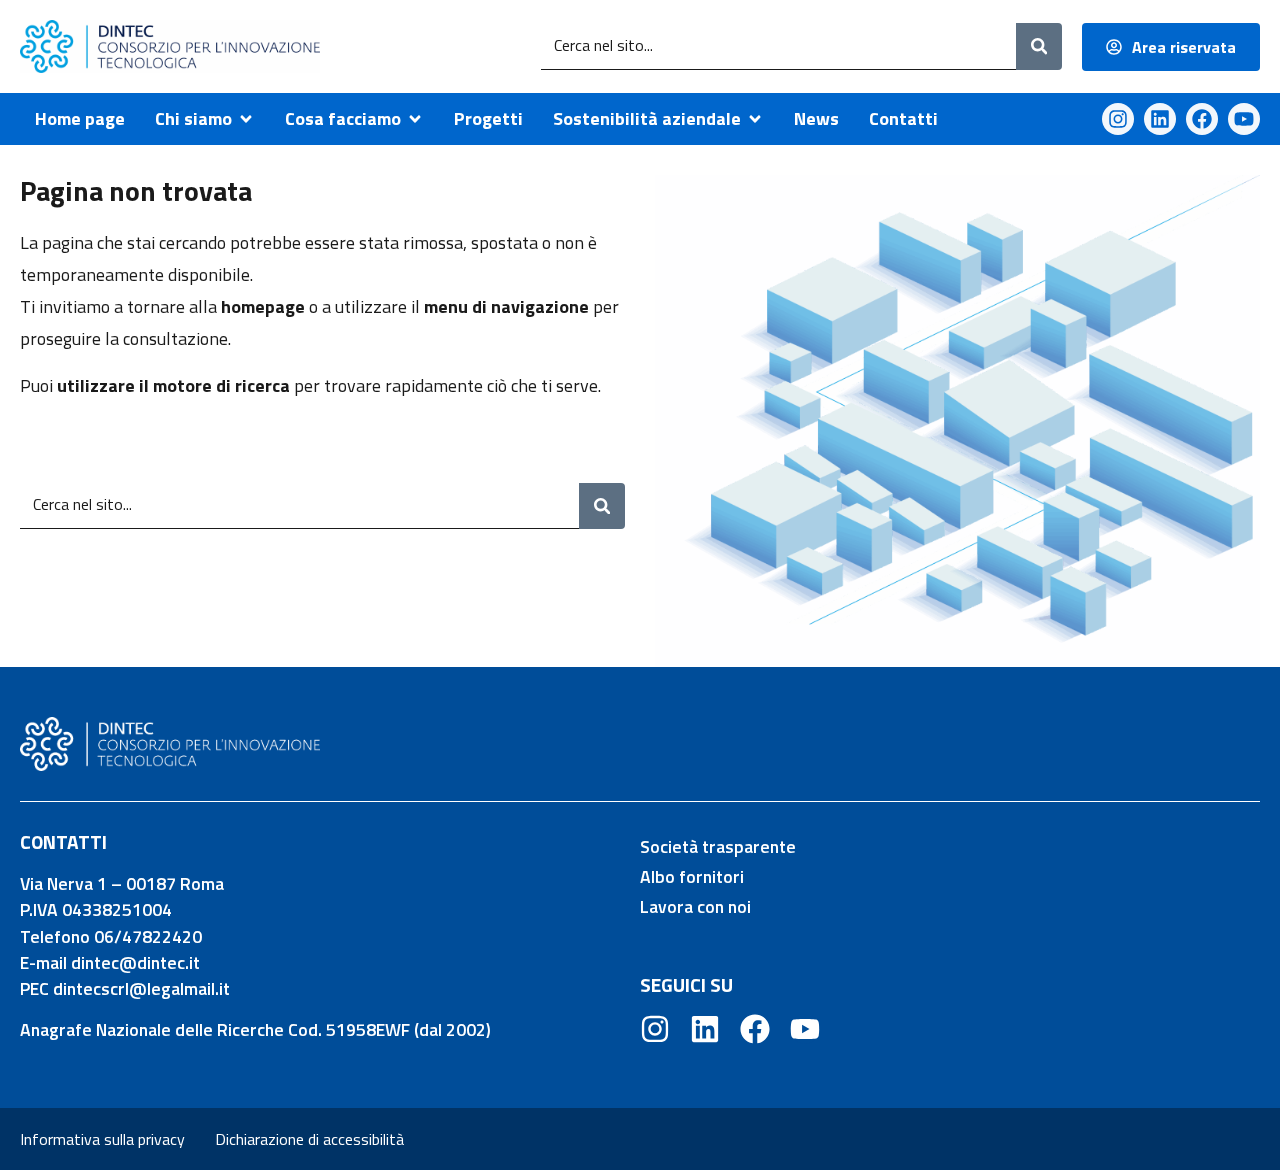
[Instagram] (1118, 119)
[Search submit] (1039, 46)
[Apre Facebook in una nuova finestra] (755, 1029)
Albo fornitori (692, 876)
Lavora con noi (695, 906)
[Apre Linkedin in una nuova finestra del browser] (1160, 119)
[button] (205, 119)
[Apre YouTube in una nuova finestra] (805, 1029)
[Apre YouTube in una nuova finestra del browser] (1244, 119)
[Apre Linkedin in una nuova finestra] (705, 1029)
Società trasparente (718, 846)
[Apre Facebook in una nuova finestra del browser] (1202, 119)
